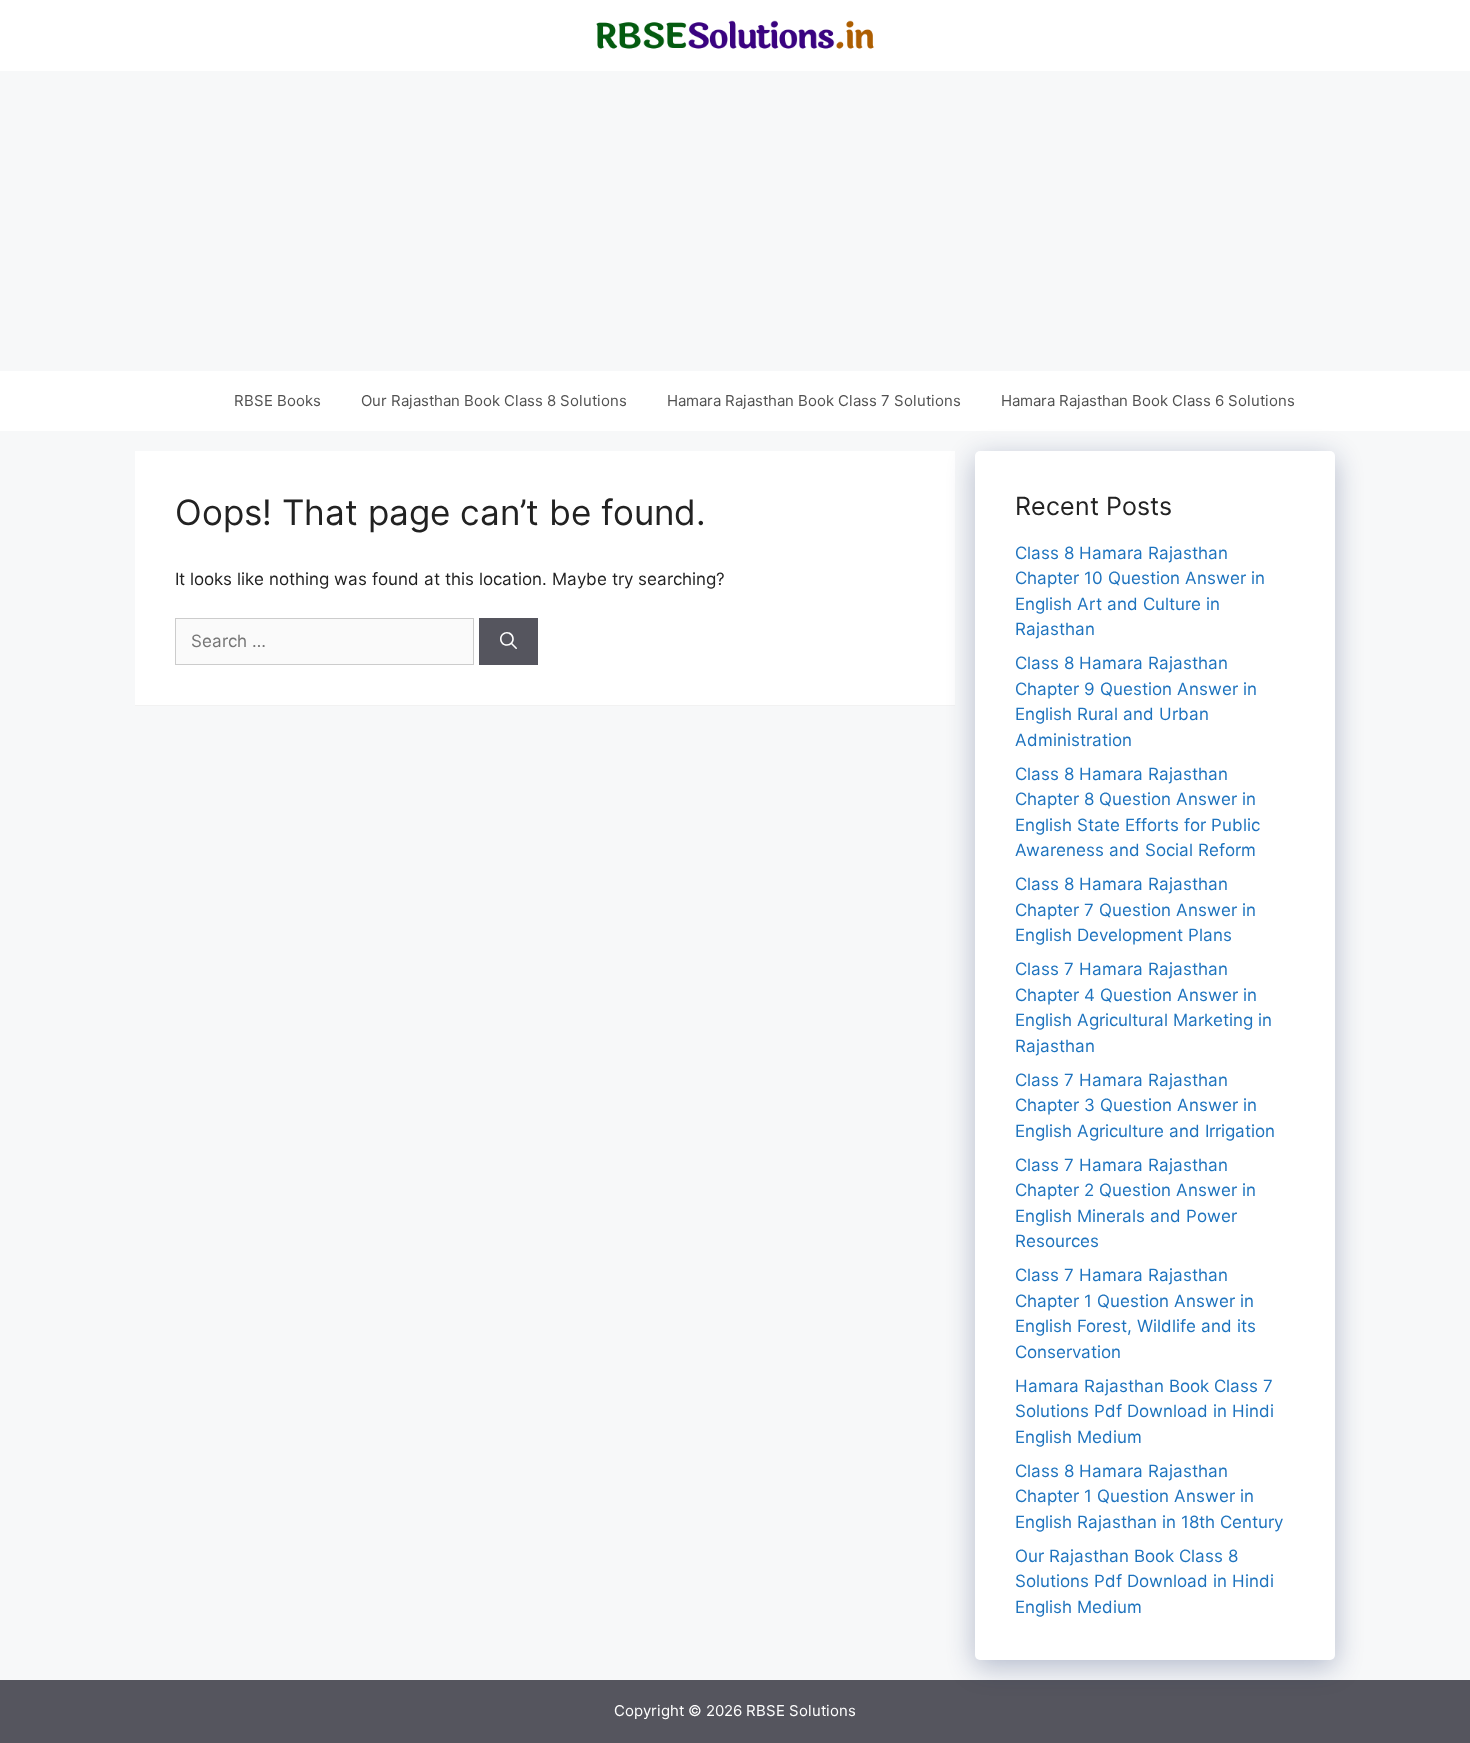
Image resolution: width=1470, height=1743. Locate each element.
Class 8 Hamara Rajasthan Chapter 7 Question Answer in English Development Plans (1135, 909)
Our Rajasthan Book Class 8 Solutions (494, 400)
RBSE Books (277, 400)
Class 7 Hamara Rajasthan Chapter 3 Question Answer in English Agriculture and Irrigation (1145, 1105)
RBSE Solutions (801, 1710)
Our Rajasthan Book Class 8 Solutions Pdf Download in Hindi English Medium (1144, 1581)
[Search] (508, 642)
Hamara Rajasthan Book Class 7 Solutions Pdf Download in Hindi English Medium (1144, 1411)
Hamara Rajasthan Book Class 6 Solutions (1148, 400)
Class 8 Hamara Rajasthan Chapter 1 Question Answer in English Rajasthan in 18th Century (1149, 1496)
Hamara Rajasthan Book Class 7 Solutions (814, 400)
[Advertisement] (735, 221)
